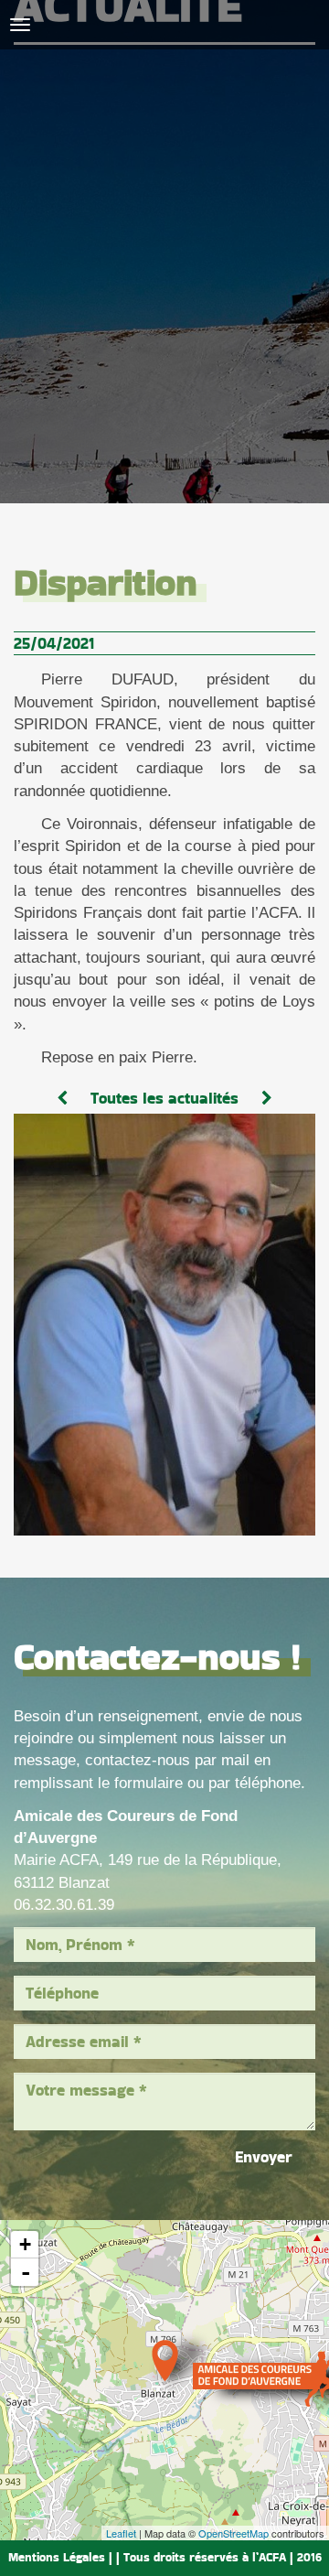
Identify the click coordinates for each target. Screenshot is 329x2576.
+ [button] (25, 2244)
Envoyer (264, 2157)
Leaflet (121, 2533)
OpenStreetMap (233, 2533)
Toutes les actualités (164, 1098)
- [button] (26, 2272)
